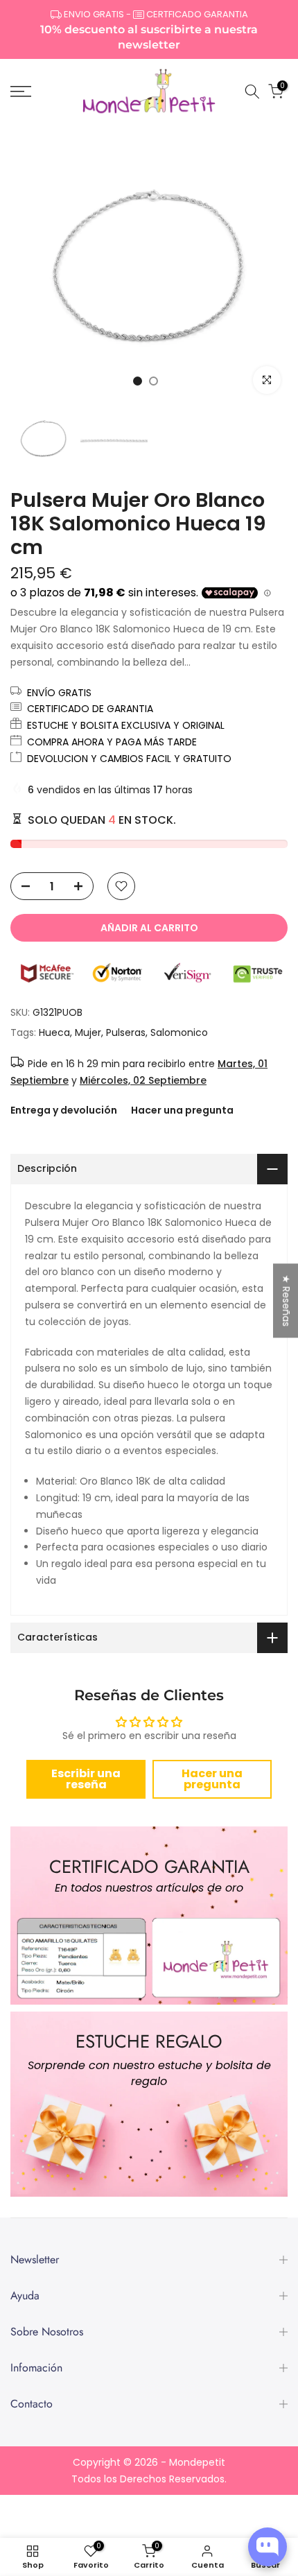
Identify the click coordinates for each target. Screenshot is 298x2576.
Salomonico (179, 1032)
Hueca (54, 1032)
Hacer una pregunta (182, 1110)
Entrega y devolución (64, 1110)
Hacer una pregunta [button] (212, 1779)
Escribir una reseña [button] (86, 1779)
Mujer (88, 1032)
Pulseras (126, 1032)
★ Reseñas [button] (286, 1300)
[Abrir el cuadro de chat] (268, 2547)
